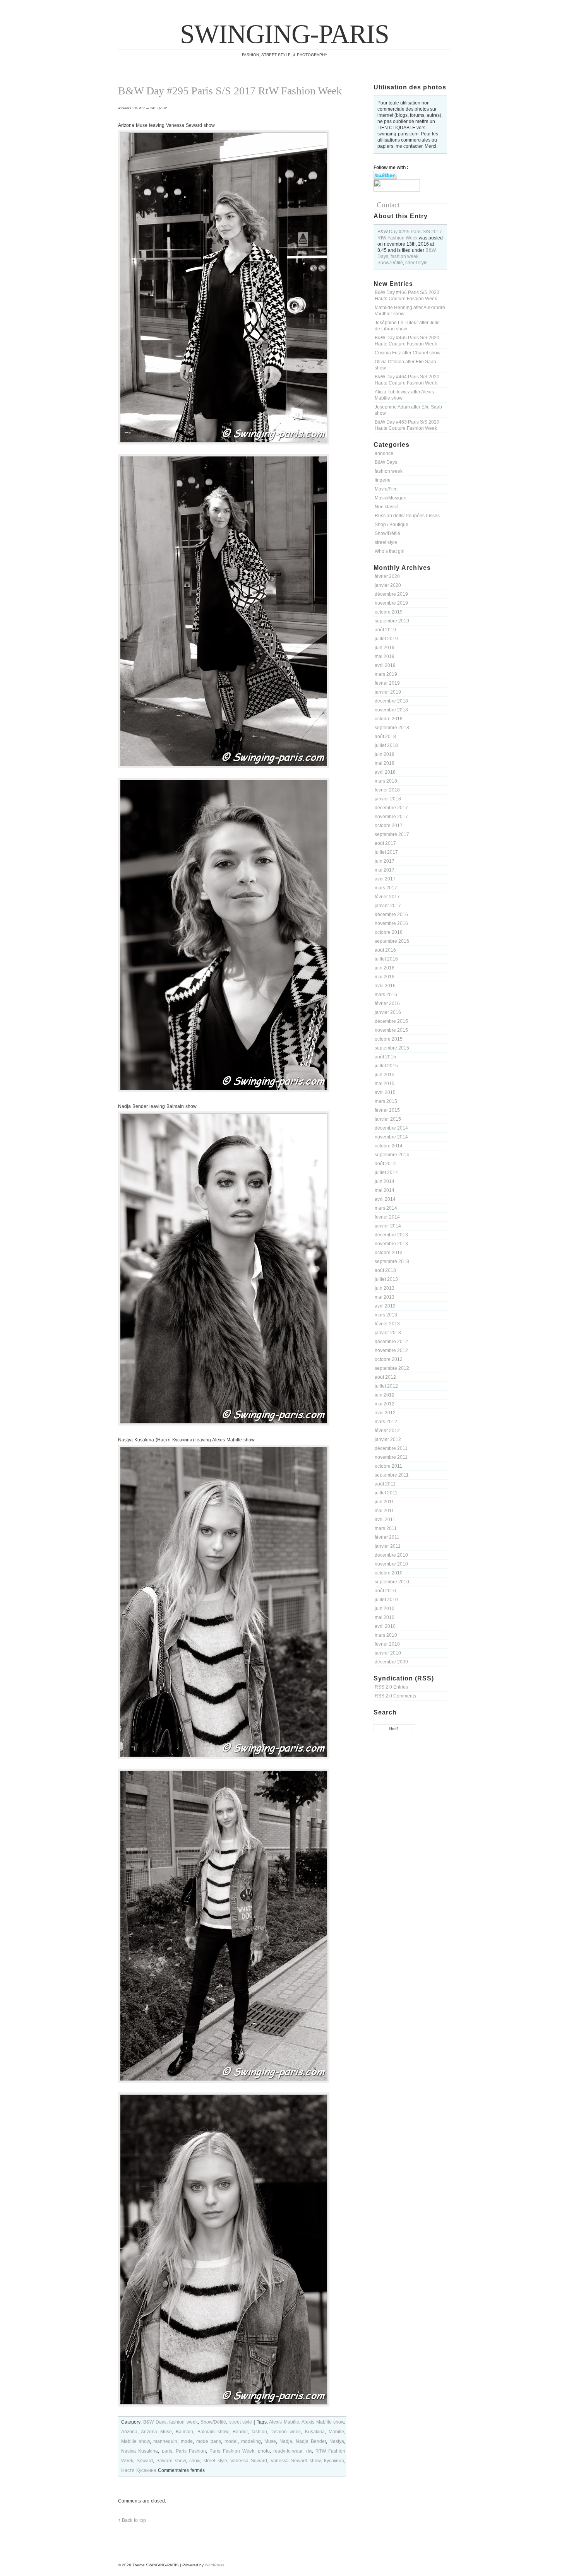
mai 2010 (385, 1617)
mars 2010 (386, 1635)
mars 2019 (386, 674)
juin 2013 (385, 1288)
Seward (145, 2461)
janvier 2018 (388, 799)
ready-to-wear (288, 2451)
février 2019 (387, 683)
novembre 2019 (391, 603)
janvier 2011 (388, 1546)
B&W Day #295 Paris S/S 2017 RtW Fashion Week (230, 91)
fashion (259, 2432)
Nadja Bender (311, 2441)
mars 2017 (386, 888)
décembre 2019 (391, 594)
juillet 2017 (386, 852)
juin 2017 (385, 861)
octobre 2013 (389, 1253)
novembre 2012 (391, 1350)
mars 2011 (386, 1528)
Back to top (134, 2520)
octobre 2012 (389, 1359)
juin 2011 (384, 1502)
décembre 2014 (391, 1128)
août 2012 (385, 1377)
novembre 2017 (391, 817)
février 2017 (387, 897)
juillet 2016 (386, 959)
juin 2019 (385, 648)
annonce (384, 453)
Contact (388, 205)
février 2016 (387, 1003)
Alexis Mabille (284, 2422)
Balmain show (213, 2432)
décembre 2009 (391, 1662)
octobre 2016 (389, 932)
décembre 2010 (391, 1555)
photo (264, 2451)
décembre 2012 (391, 1342)
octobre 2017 (389, 826)
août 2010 (385, 1591)
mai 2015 (385, 1084)
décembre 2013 (391, 1235)
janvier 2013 (388, 1333)
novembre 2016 (391, 923)
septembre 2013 (392, 1262)
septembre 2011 (392, 1475)
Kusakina (315, 2432)
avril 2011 (385, 1520)
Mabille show (135, 2441)
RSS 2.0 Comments (395, 1696)
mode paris (209, 2441)
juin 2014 (385, 1181)
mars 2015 (386, 1101)
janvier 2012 (388, 1439)
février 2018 (387, 790)
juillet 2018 (386, 745)
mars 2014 (386, 1208)
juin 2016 (385, 968)
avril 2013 (385, 1306)
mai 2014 (385, 1190)
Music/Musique (391, 498)
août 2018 (385, 737)
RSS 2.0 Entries (391, 1687)
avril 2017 (385, 879)
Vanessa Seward (249, 2461)
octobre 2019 (389, 612)
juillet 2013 (386, 1279)
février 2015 (387, 1110)
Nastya (337, 2441)
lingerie (383, 480)
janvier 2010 (388, 1653)
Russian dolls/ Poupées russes (407, 516)
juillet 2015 (386, 1066)
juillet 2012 (386, 1386)
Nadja (286, 2441)
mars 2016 (386, 995)
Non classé (386, 507)
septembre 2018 (392, 728)
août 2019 (385, 630)
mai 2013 (385, 1297)
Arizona (129, 2432)
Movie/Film (386, 489)
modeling (251, 2441)
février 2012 (387, 1431)
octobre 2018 (389, 719)
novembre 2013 (391, 1244)
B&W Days (386, 462)
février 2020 (387, 576)
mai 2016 (385, 977)
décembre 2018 (391, 701)
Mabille (336, 2432)
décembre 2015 (391, 1021)
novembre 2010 (391, 1564)
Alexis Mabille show (323, 2422)
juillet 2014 (386, 1173)
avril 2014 (385, 1199)
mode (187, 2441)
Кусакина (334, 2461)
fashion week (404, 256)
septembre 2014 (392, 1155)
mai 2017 (385, 870)
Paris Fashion (191, 2451)
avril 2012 (385, 1413)
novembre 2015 (391, 1030)
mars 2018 (386, 781)
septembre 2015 (392, 1048)
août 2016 (385, 950)
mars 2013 (386, 1315)
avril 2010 (385, 1626)
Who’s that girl (390, 551)
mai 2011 (384, 1511)
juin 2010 (385, 1609)
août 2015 (385, 1057)
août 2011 (385, 1484)
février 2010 (387, 1644)
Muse (270, 2441)
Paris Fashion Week (232, 2451)
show (195, 2461)
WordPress (214, 2565)
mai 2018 (385, 763)
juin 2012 (385, 1395)
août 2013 (385, 1270)
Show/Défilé (390, 263)
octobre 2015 (389, 1039)
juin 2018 (385, 754)
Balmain (184, 2432)
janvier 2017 (388, 906)
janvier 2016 (388, 1012)
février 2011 (387, 1537)
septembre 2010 (392, 1582)
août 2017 (385, 843)
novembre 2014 (391, 1137)
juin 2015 (385, 1075)
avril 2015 (385, 1092)
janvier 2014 (388, 1226)
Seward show (171, 2461)
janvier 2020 (388, 585)
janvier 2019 (388, 692)
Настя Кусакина (139, 2470)
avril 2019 (385, 665)
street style (416, 263)
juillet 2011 (386, 1493)
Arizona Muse (156, 2432)
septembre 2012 (392, 1368)
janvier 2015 (388, 1119)
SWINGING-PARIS (284, 34)
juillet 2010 (386, 1600)
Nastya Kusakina (140, 2451)
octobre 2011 (388, 1466)
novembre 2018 (391, 710)
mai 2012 (385, 1404)
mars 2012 (386, 1422)
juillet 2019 (386, 639)
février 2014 (387, 1217)
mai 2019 (385, 656)
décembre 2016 (391, 915)
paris (167, 2451)
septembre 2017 (392, 834)
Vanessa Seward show (296, 2461)
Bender (240, 2432)
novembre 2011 (391, 1457)
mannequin (165, 2441)
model (231, 2441)
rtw (309, 2451)
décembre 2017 (391, 808)
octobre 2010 (389, 1573)
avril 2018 (385, 772)
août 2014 (385, 1164)
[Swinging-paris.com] (397, 190)
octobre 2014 (389, 1146)
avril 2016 (385, 986)
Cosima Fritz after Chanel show (408, 353)
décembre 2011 (391, 1448)
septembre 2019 (392, 621)
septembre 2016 (392, 941)
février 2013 (387, 1324)
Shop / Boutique (392, 525)
